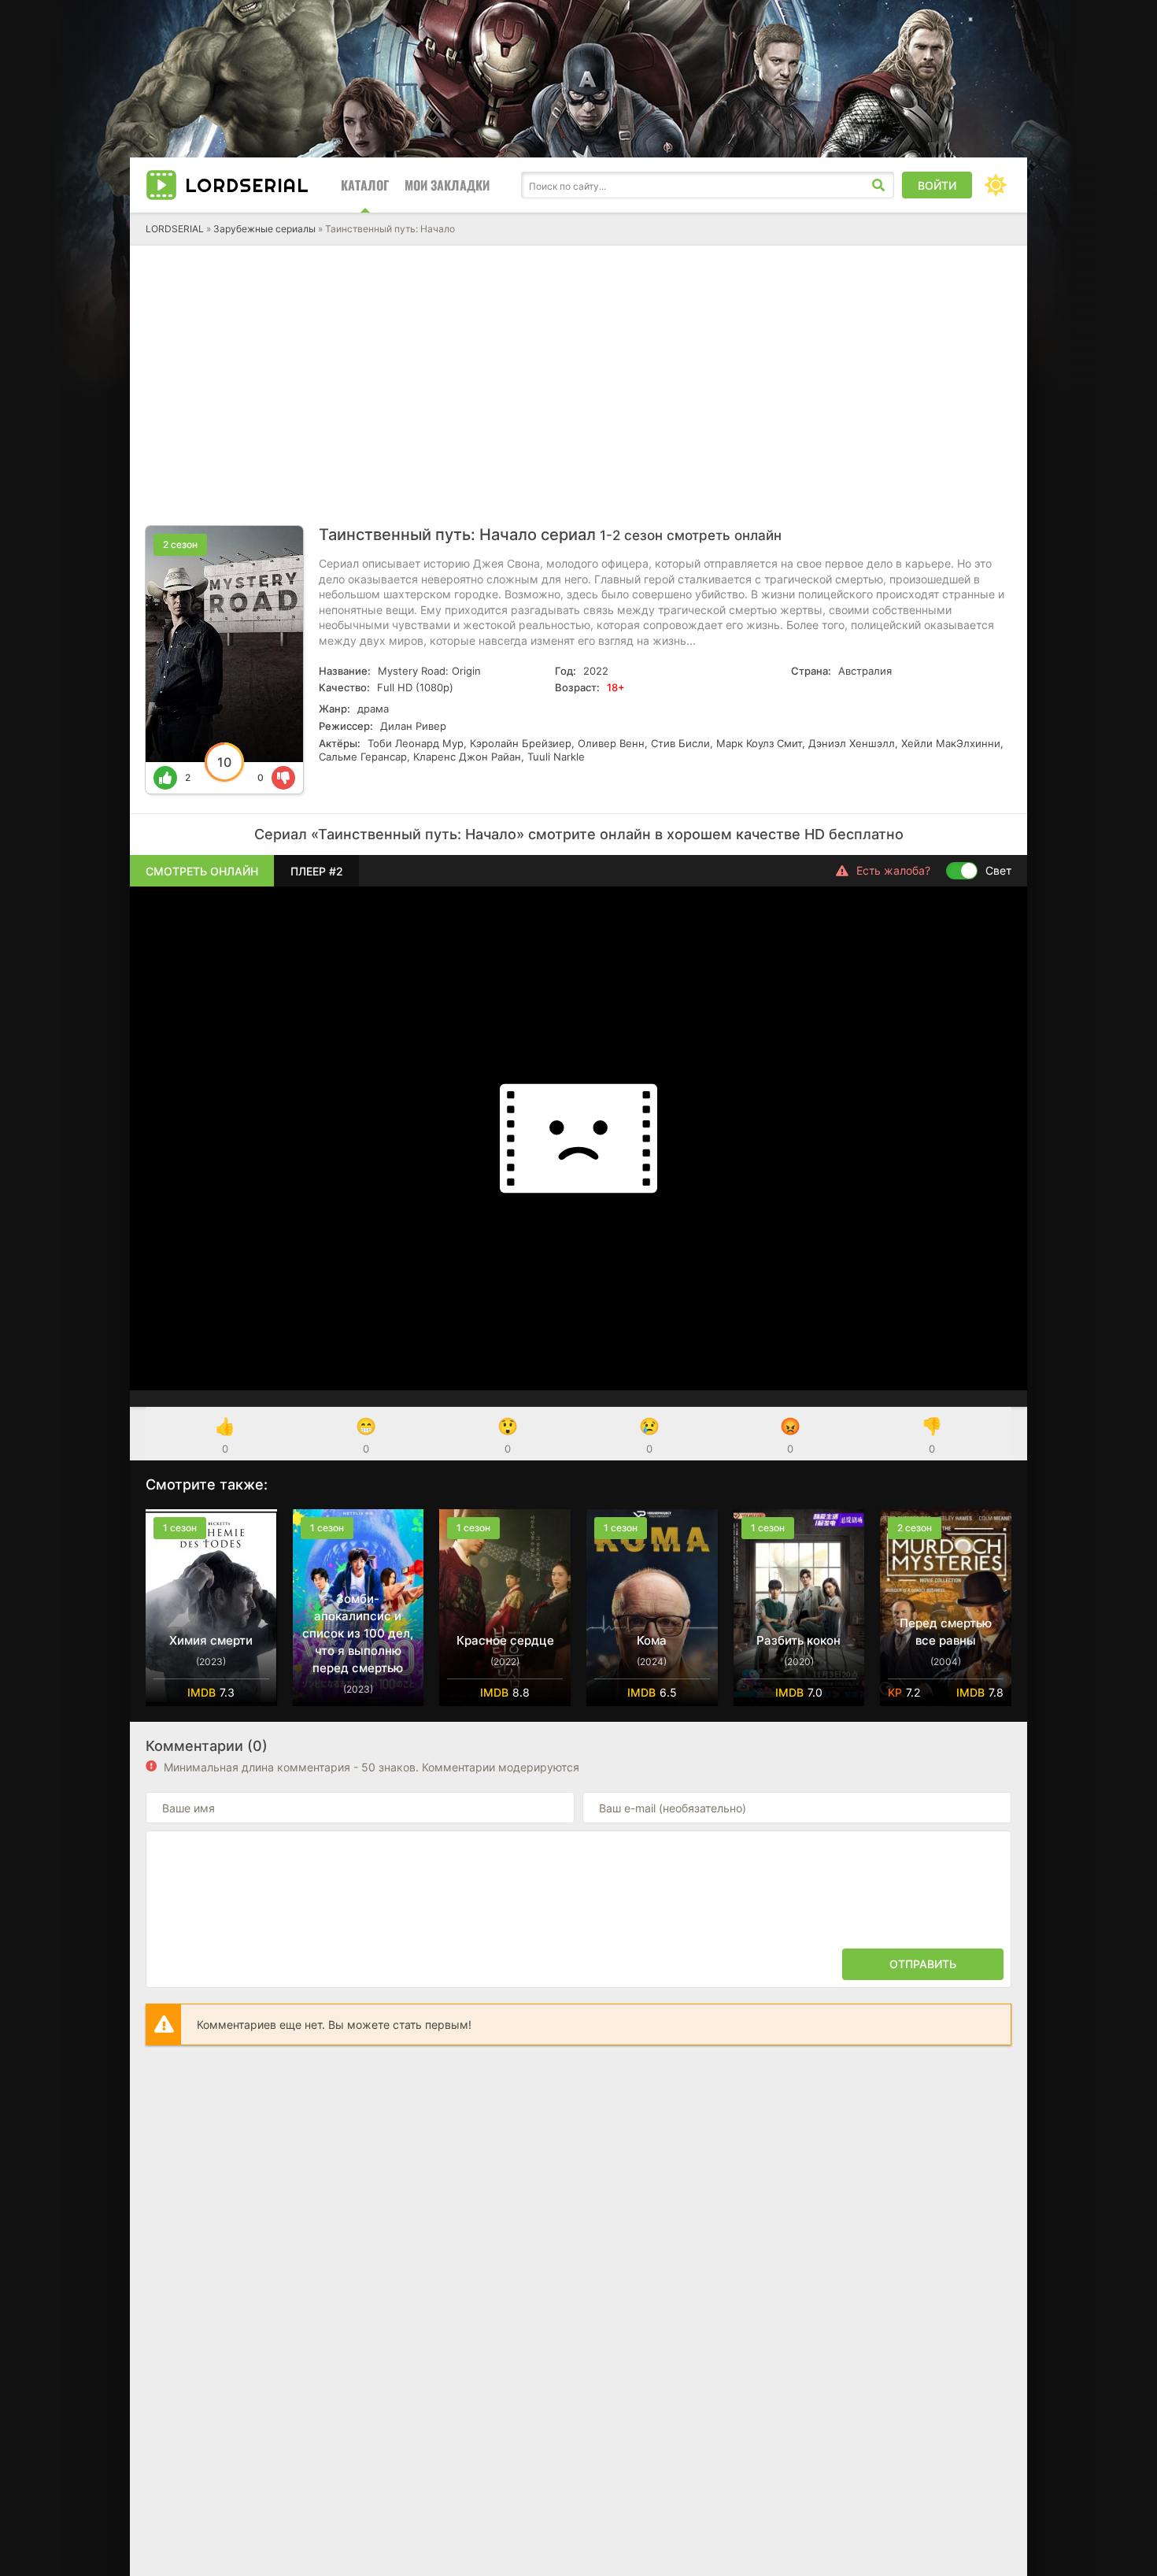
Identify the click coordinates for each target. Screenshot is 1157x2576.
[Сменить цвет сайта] (996, 185)
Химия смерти (211, 1640)
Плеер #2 (317, 871)
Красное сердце (505, 1640)
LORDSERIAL (175, 229)
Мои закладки (447, 185)
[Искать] (878, 185)
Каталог (365, 185)
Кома (652, 1640)
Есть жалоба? (893, 870)
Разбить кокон (798, 1640)
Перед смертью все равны (946, 1632)
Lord (247, 185)
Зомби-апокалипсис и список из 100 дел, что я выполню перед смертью (358, 1633)
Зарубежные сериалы (264, 229)
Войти (937, 185)
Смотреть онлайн (202, 871)
